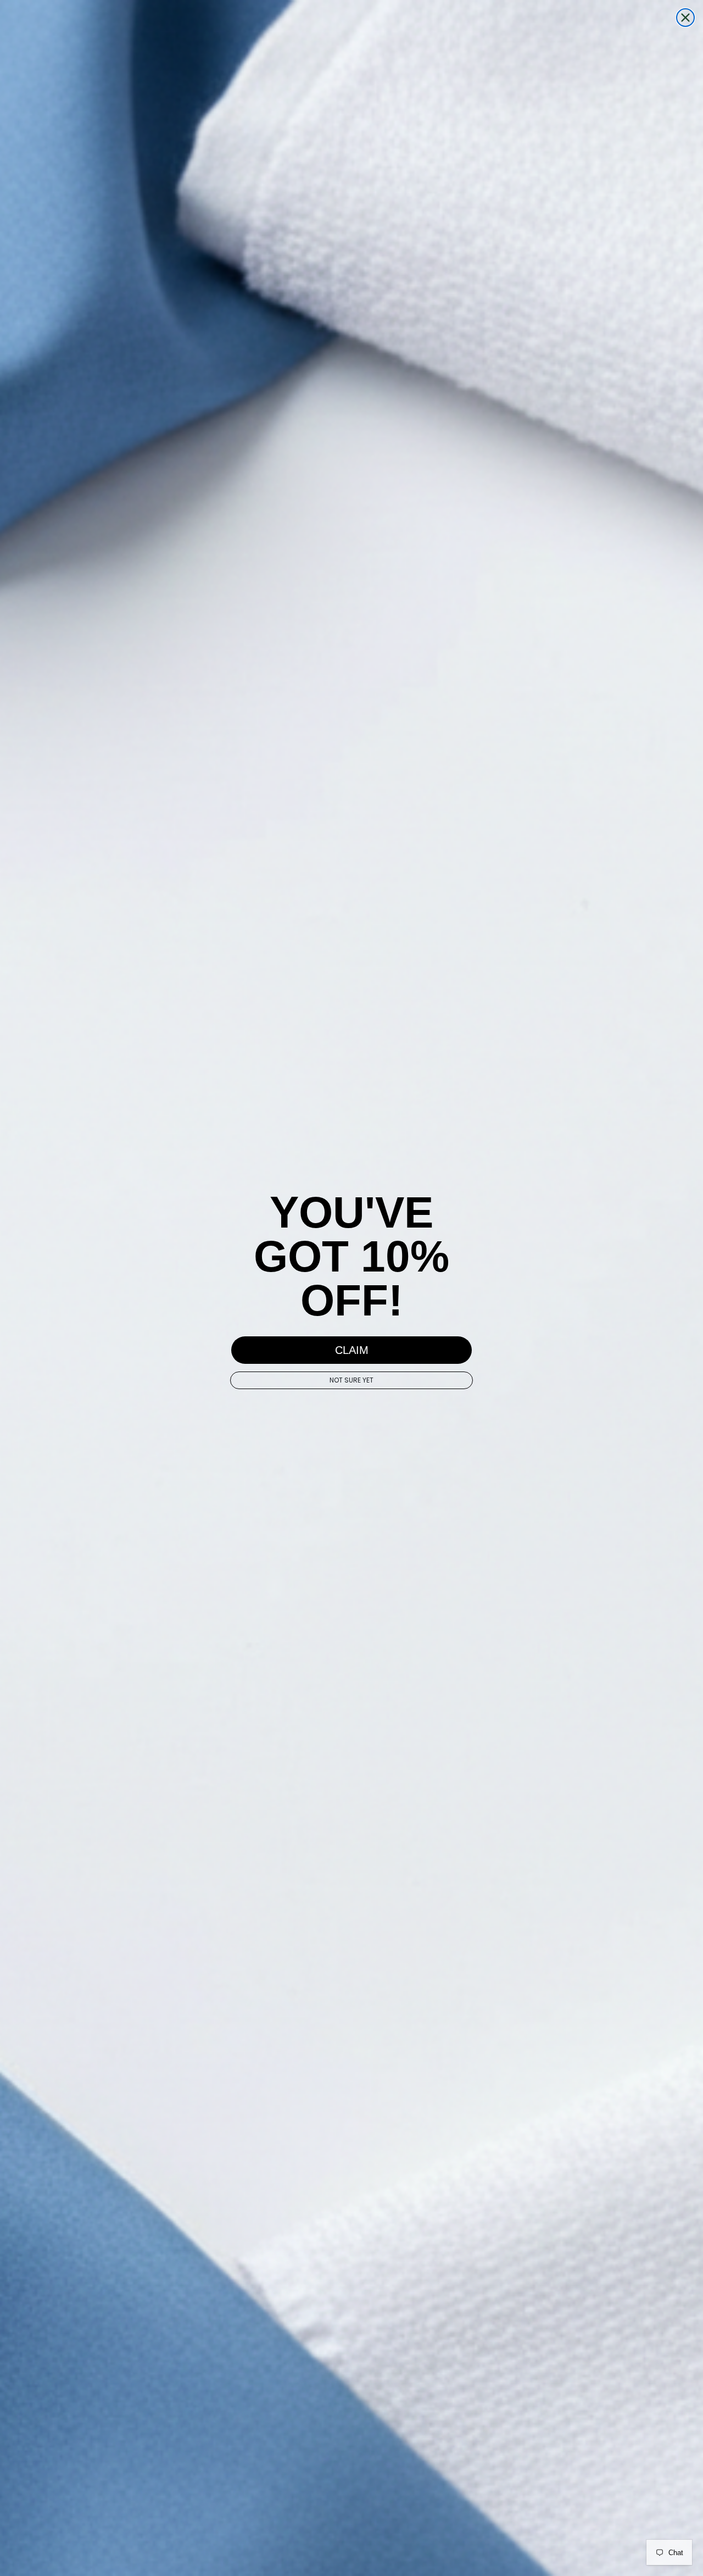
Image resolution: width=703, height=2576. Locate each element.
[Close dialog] (685, 18)
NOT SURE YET (351, 1380)
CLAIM (352, 1350)
